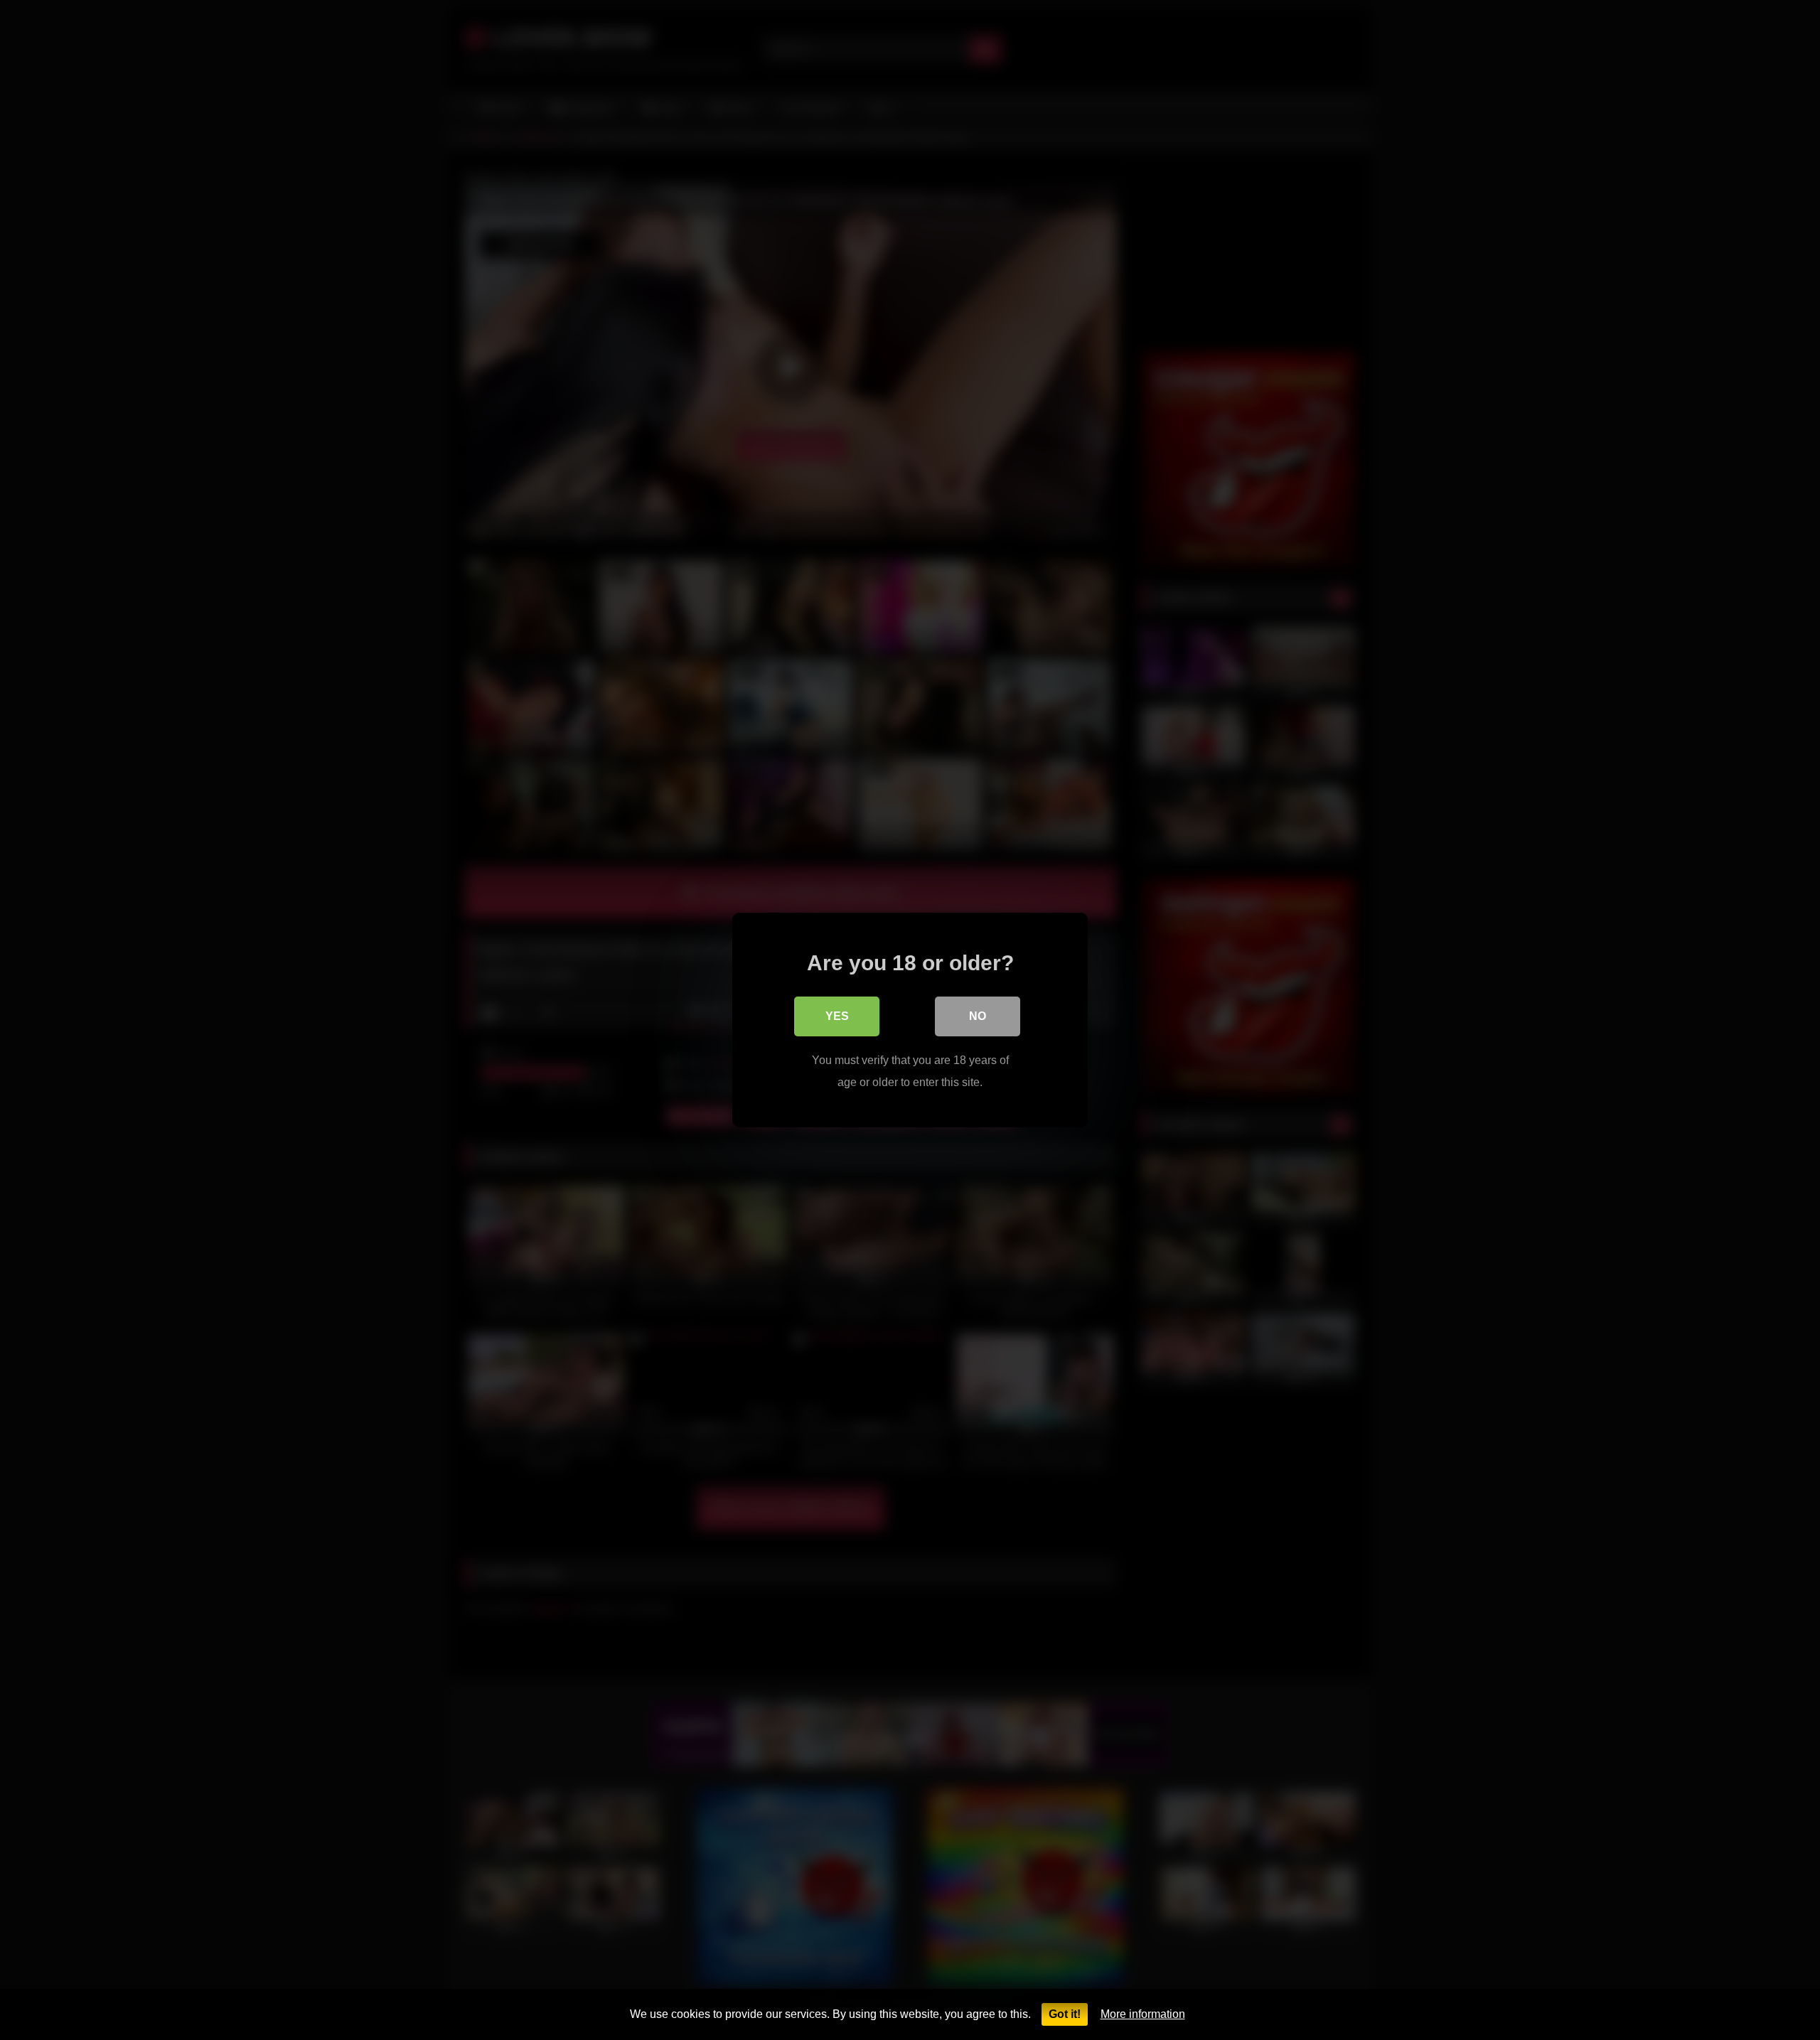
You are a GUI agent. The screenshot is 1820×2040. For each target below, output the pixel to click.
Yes (837, 1016)
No (978, 1016)
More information (1143, 2014)
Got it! (1065, 2014)
